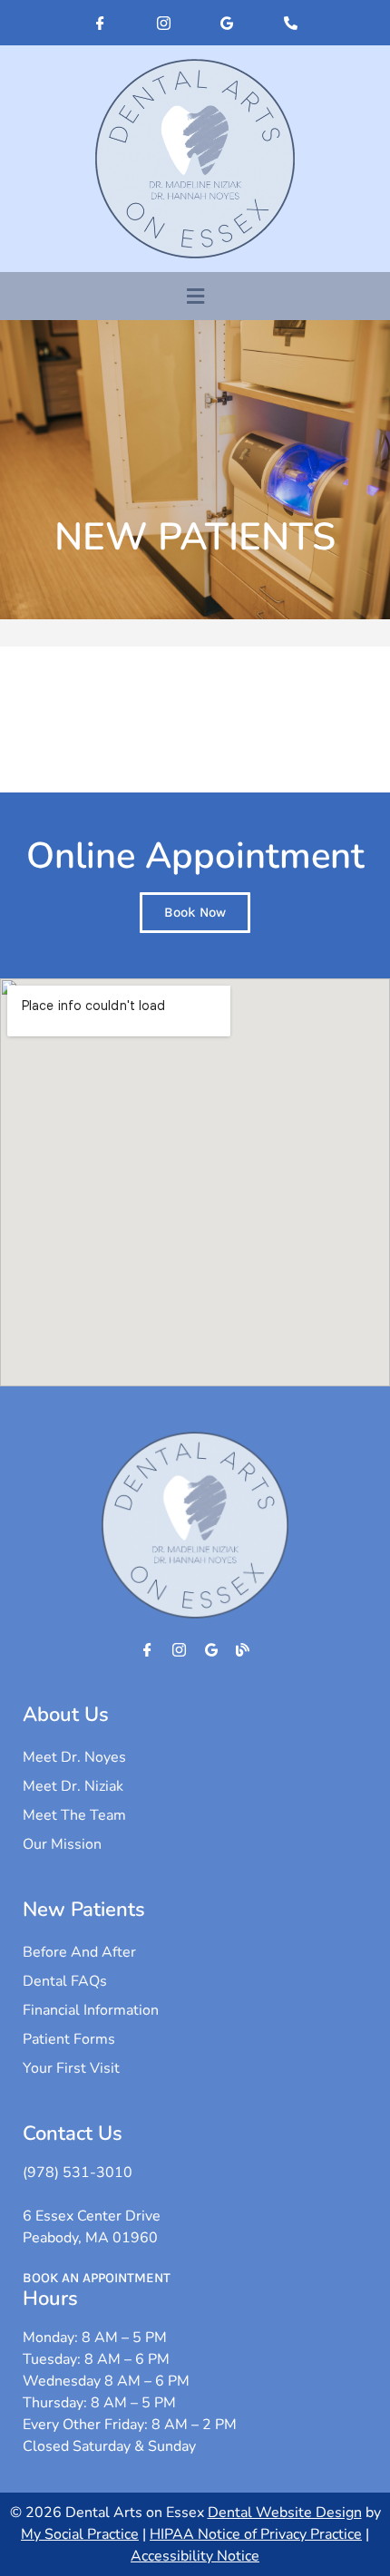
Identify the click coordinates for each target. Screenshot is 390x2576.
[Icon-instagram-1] (163, 23)
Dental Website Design (285, 2513)
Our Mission (62, 1844)
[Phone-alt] (290, 23)
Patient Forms (69, 2039)
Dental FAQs (65, 1981)
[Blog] (243, 1650)
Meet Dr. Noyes (74, 1757)
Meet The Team (74, 1815)
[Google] (227, 23)
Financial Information (91, 2010)
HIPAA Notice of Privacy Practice (256, 2534)
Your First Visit (71, 2068)
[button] (195, 296)
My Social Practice (80, 2534)
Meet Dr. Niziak (73, 1786)
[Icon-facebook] (100, 23)
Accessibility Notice (195, 2556)
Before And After (79, 1952)
